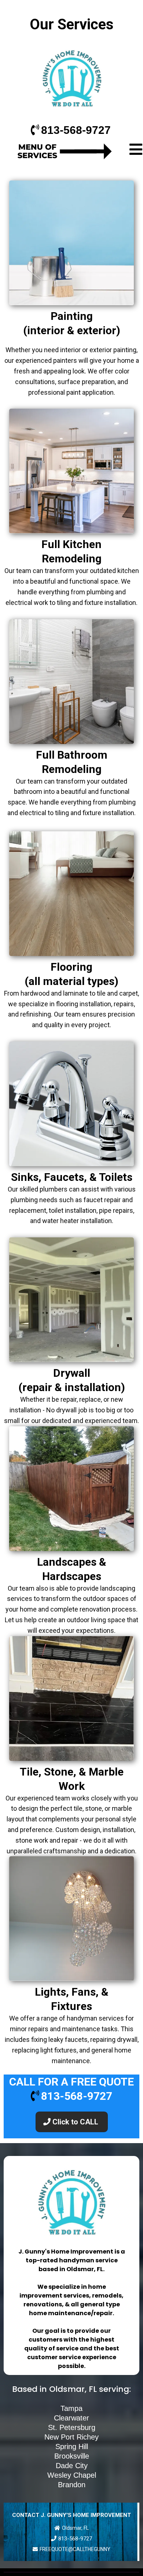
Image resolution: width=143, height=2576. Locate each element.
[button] (136, 151)
